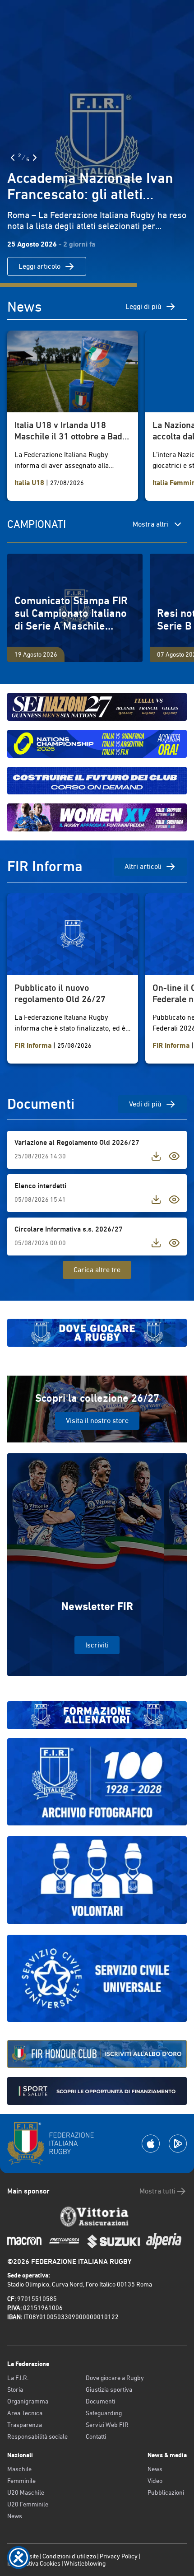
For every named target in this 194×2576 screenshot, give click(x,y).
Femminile (21, 2481)
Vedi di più (145, 1104)
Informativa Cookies (34, 2563)
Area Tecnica (25, 2413)
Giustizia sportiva (109, 2389)
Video (155, 2481)
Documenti (100, 2401)
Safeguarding (104, 2413)
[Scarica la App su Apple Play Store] (151, 2144)
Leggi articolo (39, 266)
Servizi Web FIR (107, 2425)
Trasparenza (25, 2425)
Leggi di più (143, 306)
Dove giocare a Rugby (115, 2378)
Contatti (96, 2436)
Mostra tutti (157, 2191)
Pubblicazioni (166, 2492)
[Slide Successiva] (35, 158)
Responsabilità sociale (37, 2436)
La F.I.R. (18, 2378)
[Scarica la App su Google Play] (178, 2144)
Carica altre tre (97, 1270)
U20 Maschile (26, 2492)
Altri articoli (143, 866)
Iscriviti (97, 1645)
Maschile (19, 2469)
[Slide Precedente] (13, 158)
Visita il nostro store (97, 1421)
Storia (15, 2389)
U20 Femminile (28, 2504)
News (15, 2516)
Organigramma (28, 2401)
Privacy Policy (119, 2556)
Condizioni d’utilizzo (69, 2556)
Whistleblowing (85, 2563)
